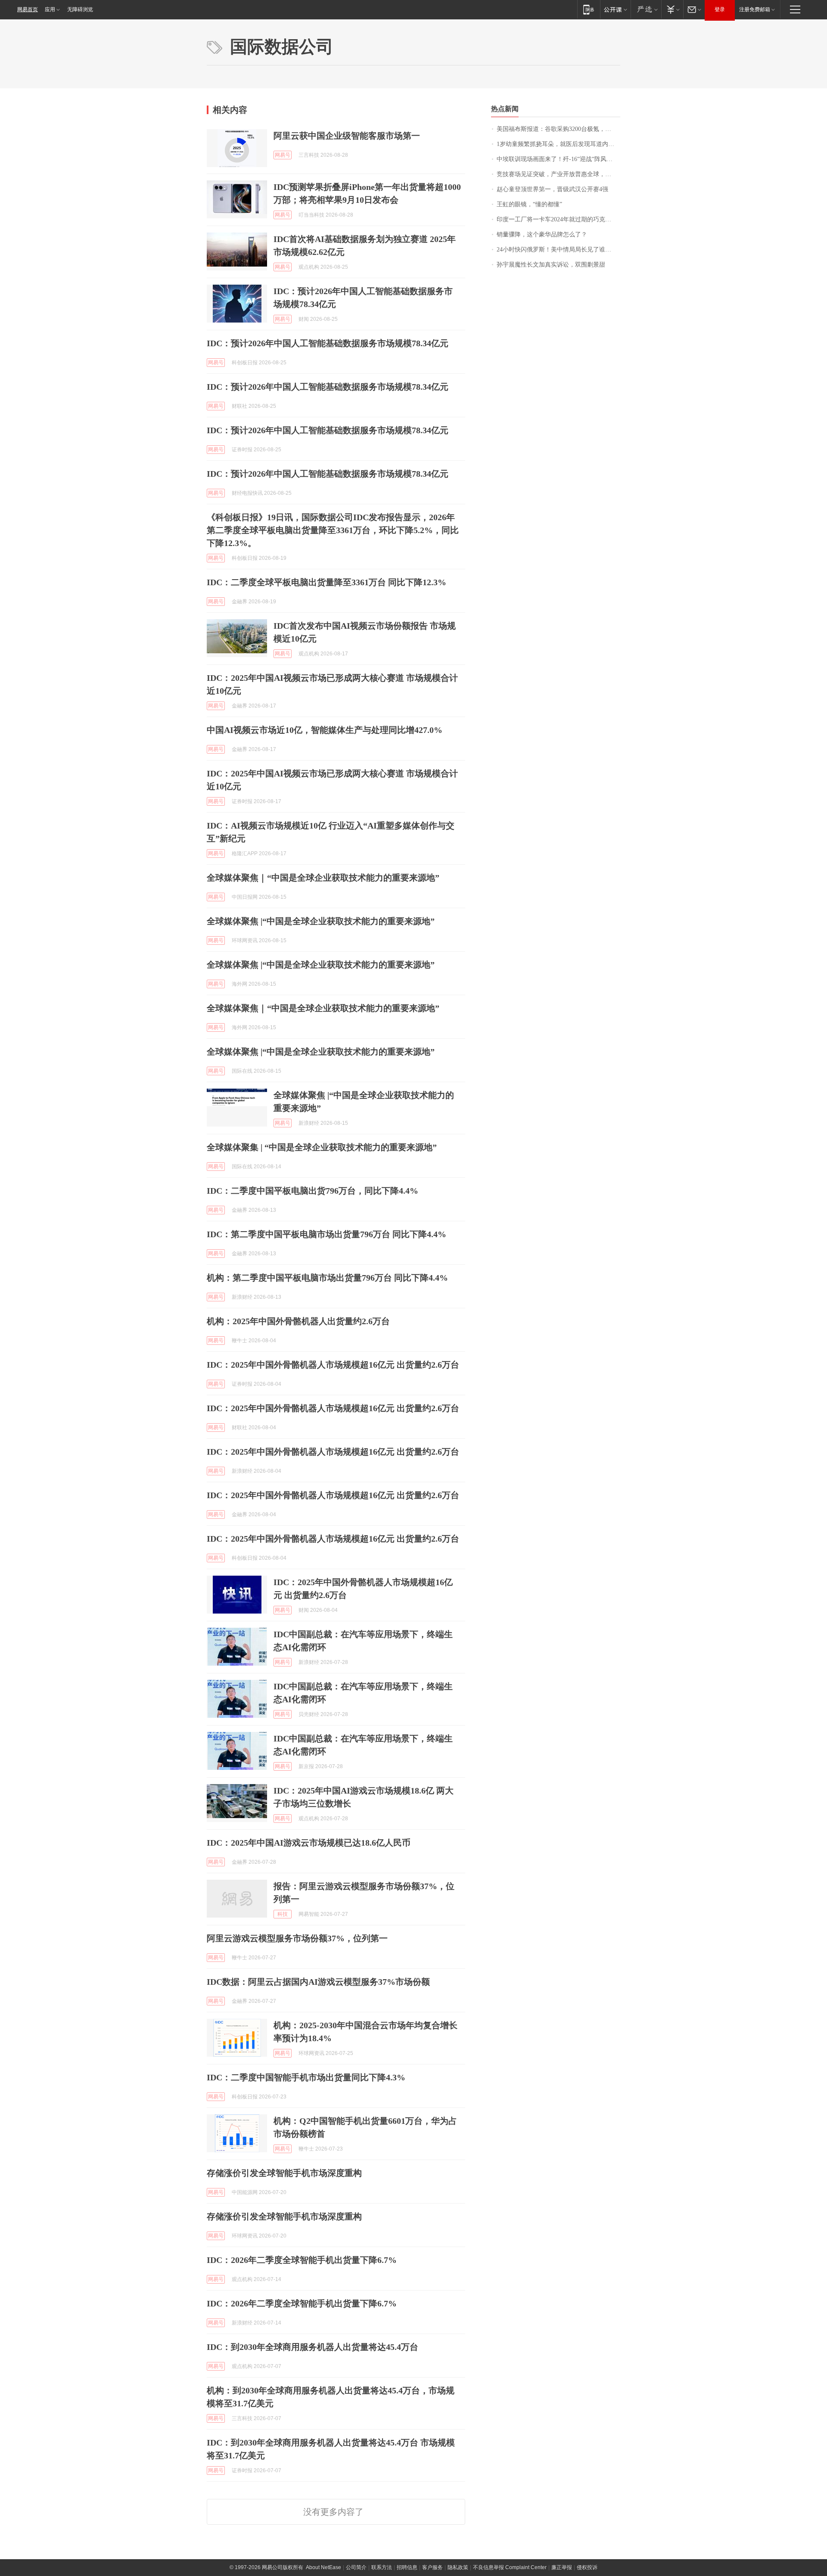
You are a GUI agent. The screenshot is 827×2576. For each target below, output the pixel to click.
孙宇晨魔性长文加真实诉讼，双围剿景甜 (551, 265)
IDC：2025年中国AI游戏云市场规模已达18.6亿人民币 (309, 1843)
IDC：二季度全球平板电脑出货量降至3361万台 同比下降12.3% (326, 582)
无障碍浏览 (80, 9)
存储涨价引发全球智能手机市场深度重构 (284, 2173)
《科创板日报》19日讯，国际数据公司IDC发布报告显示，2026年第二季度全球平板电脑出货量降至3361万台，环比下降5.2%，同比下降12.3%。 (333, 530)
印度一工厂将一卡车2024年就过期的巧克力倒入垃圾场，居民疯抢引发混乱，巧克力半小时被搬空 (558, 219)
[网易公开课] (615, 9)
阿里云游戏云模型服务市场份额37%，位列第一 (297, 1938)
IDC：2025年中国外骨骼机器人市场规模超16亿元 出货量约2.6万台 (333, 1365)
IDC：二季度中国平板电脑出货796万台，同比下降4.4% (312, 1191)
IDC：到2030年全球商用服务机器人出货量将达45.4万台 (312, 2347)
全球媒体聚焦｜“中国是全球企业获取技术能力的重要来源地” (323, 878)
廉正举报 (562, 2567)
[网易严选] (646, 9)
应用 (50, 9)
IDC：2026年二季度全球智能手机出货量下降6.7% (302, 2260)
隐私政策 (458, 2567)
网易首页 (28, 9)
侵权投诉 (587, 2567)
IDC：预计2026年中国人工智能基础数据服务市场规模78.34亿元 (328, 343)
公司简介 (356, 2567)
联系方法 (382, 2567)
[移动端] (589, 9)
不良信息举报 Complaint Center (510, 2567)
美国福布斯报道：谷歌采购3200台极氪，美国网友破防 (558, 129)
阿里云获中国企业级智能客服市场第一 (347, 136)
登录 (720, 9)
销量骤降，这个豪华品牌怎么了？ (542, 234)
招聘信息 (407, 2567)
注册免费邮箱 (755, 9)
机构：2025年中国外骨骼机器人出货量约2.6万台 (298, 1321)
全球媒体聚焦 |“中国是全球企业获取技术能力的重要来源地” (321, 921)
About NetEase (323, 2567)
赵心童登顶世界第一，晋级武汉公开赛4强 (552, 189)
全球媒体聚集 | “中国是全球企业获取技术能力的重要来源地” (322, 1147)
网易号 (283, 155)
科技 (283, 1914)
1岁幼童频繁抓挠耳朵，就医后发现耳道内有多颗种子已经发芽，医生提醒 (558, 144)
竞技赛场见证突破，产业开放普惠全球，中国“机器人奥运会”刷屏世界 (558, 174)
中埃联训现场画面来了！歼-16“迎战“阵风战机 (558, 159)
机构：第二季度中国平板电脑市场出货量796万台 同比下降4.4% (327, 1278)
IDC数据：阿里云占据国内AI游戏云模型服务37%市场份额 (318, 1982)
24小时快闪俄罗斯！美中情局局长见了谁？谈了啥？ (558, 250)
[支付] (672, 9)
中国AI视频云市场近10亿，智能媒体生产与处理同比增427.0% (325, 730)
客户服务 (432, 2567)
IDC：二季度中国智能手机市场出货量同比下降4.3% (306, 2077)
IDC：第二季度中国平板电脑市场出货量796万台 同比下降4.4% (326, 1234)
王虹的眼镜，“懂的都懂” (529, 204)
